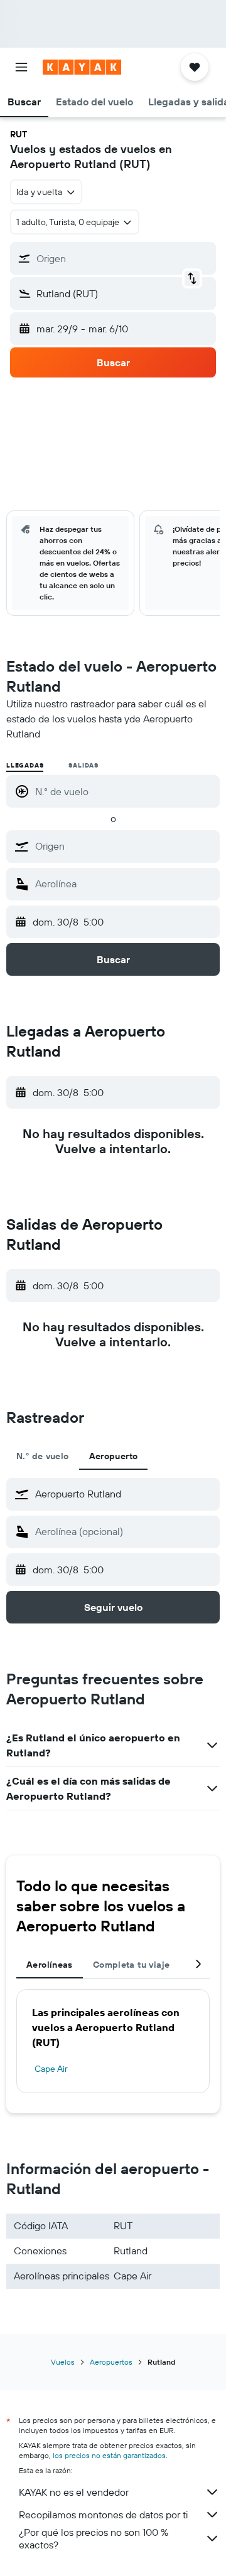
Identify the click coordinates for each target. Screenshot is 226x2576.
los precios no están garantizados (109, 2455)
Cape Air (51, 2069)
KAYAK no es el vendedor (74, 2492)
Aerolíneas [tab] (50, 1965)
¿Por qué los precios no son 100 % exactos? (94, 2538)
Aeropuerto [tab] (114, 1456)
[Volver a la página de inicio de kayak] (82, 67)
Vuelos (63, 2362)
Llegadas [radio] (25, 765)
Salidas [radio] (83, 765)
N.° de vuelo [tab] (43, 1456)
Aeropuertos (111, 2362)
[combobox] (124, 846)
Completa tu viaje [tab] (131, 1965)
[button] (21, 67)
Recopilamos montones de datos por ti (103, 2515)
